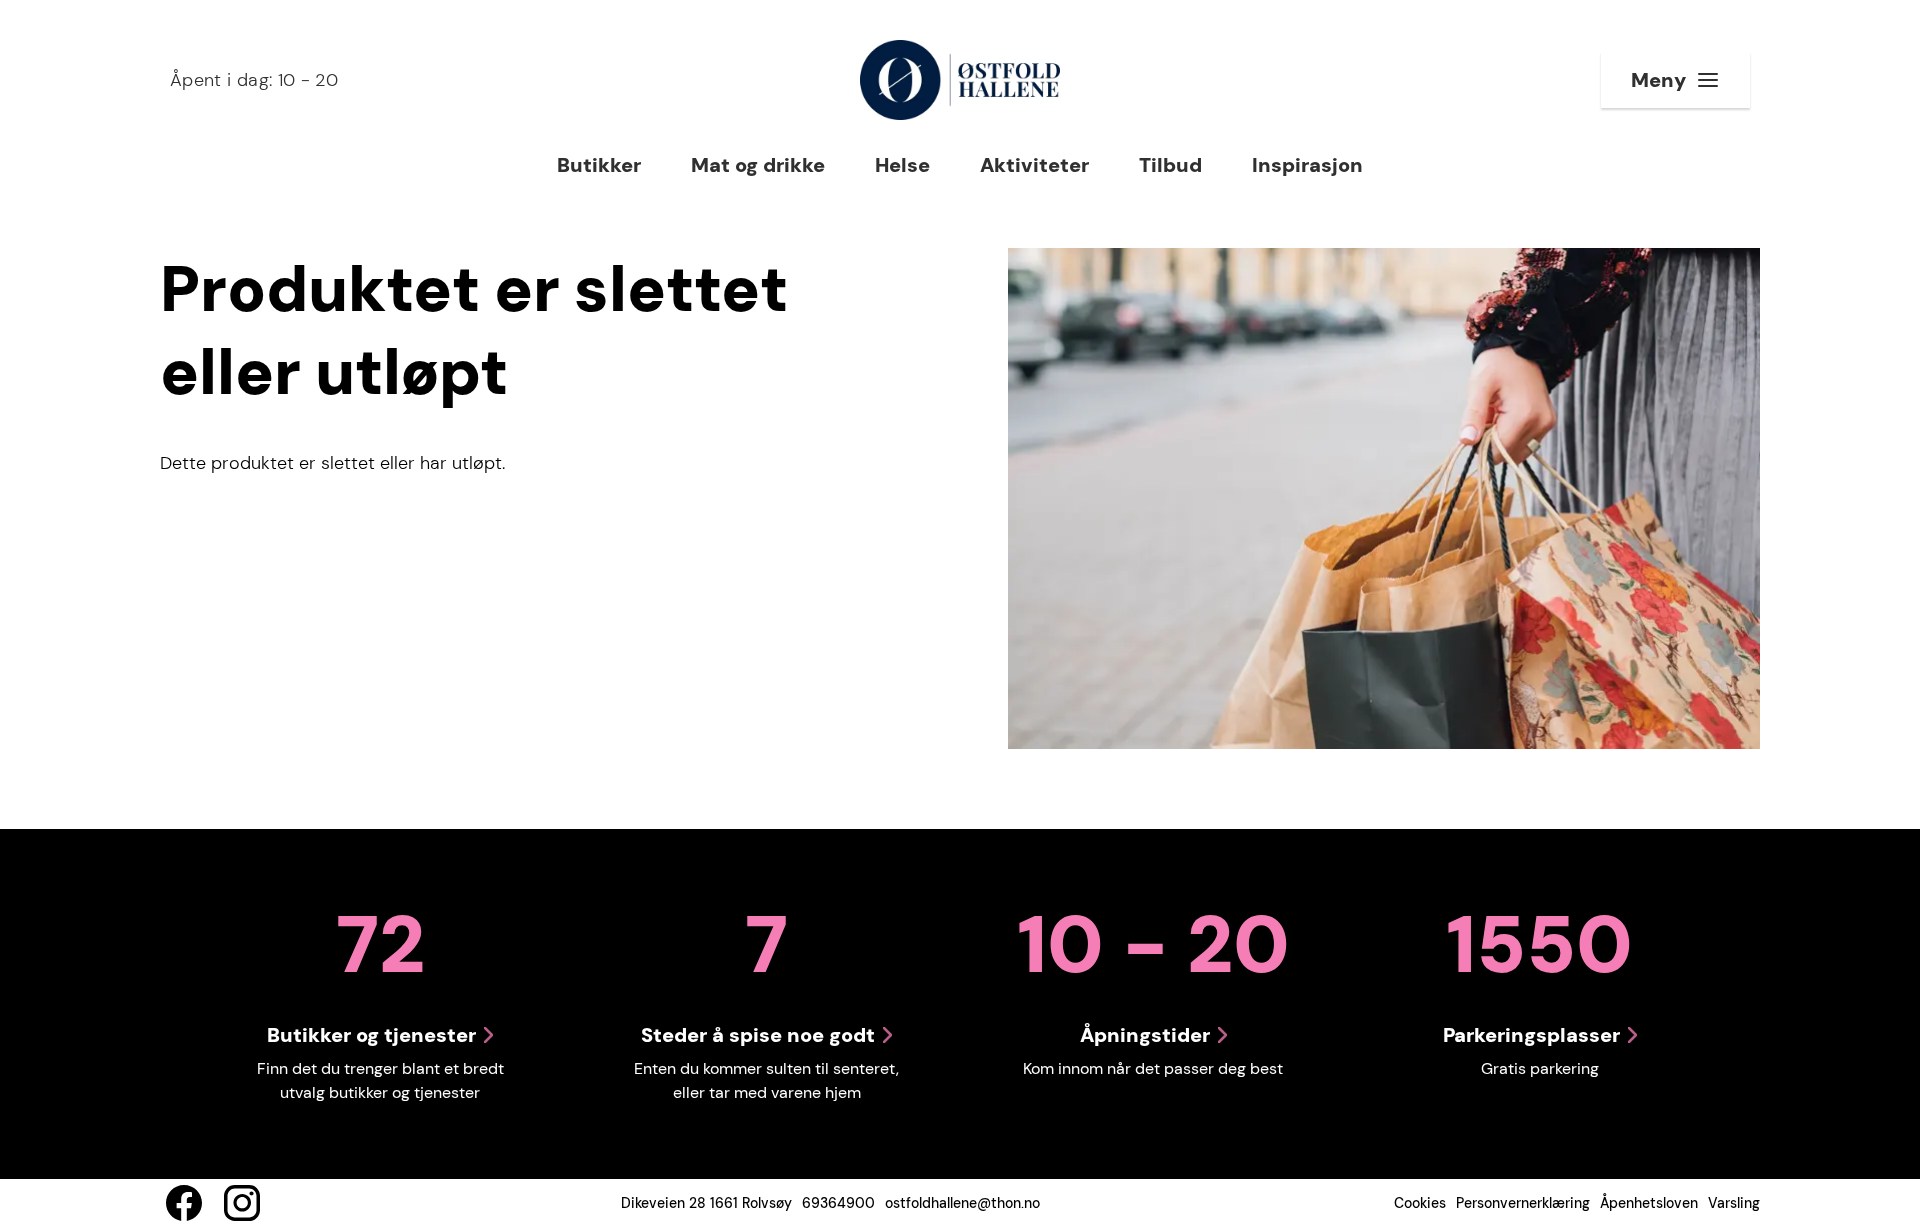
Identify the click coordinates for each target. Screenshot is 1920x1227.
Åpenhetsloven (1649, 1203)
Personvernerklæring (1523, 1203)
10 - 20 (254, 80)
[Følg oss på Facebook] (184, 1203)
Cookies (1420, 1203)
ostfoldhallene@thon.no (962, 1203)
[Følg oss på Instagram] (242, 1203)
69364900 (838, 1203)
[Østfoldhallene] (959, 80)
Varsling (1734, 1203)
